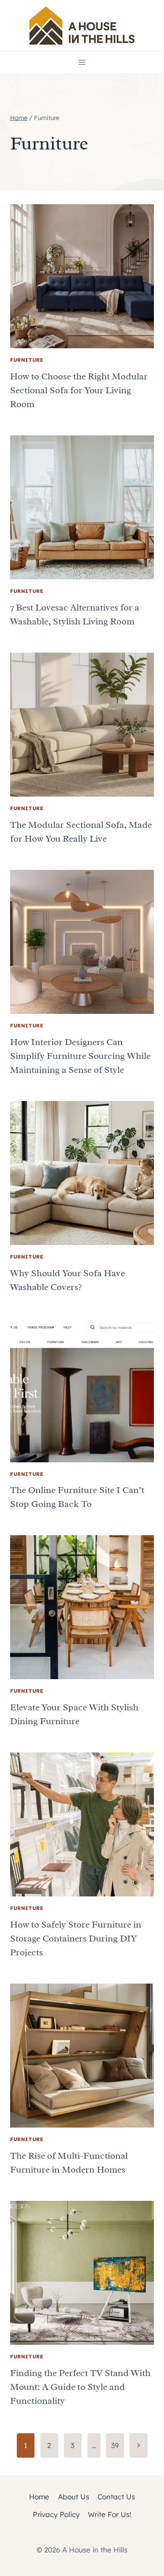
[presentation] (82, 276)
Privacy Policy (56, 2514)
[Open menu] (82, 62)
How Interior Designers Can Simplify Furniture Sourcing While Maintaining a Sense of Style (80, 1056)
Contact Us (116, 2497)
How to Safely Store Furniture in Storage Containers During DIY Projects (76, 1939)
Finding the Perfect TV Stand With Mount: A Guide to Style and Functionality (80, 2387)
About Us (74, 2497)
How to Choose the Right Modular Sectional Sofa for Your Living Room (79, 390)
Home (39, 2497)
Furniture (27, 360)
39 (115, 2445)
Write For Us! (110, 2514)
